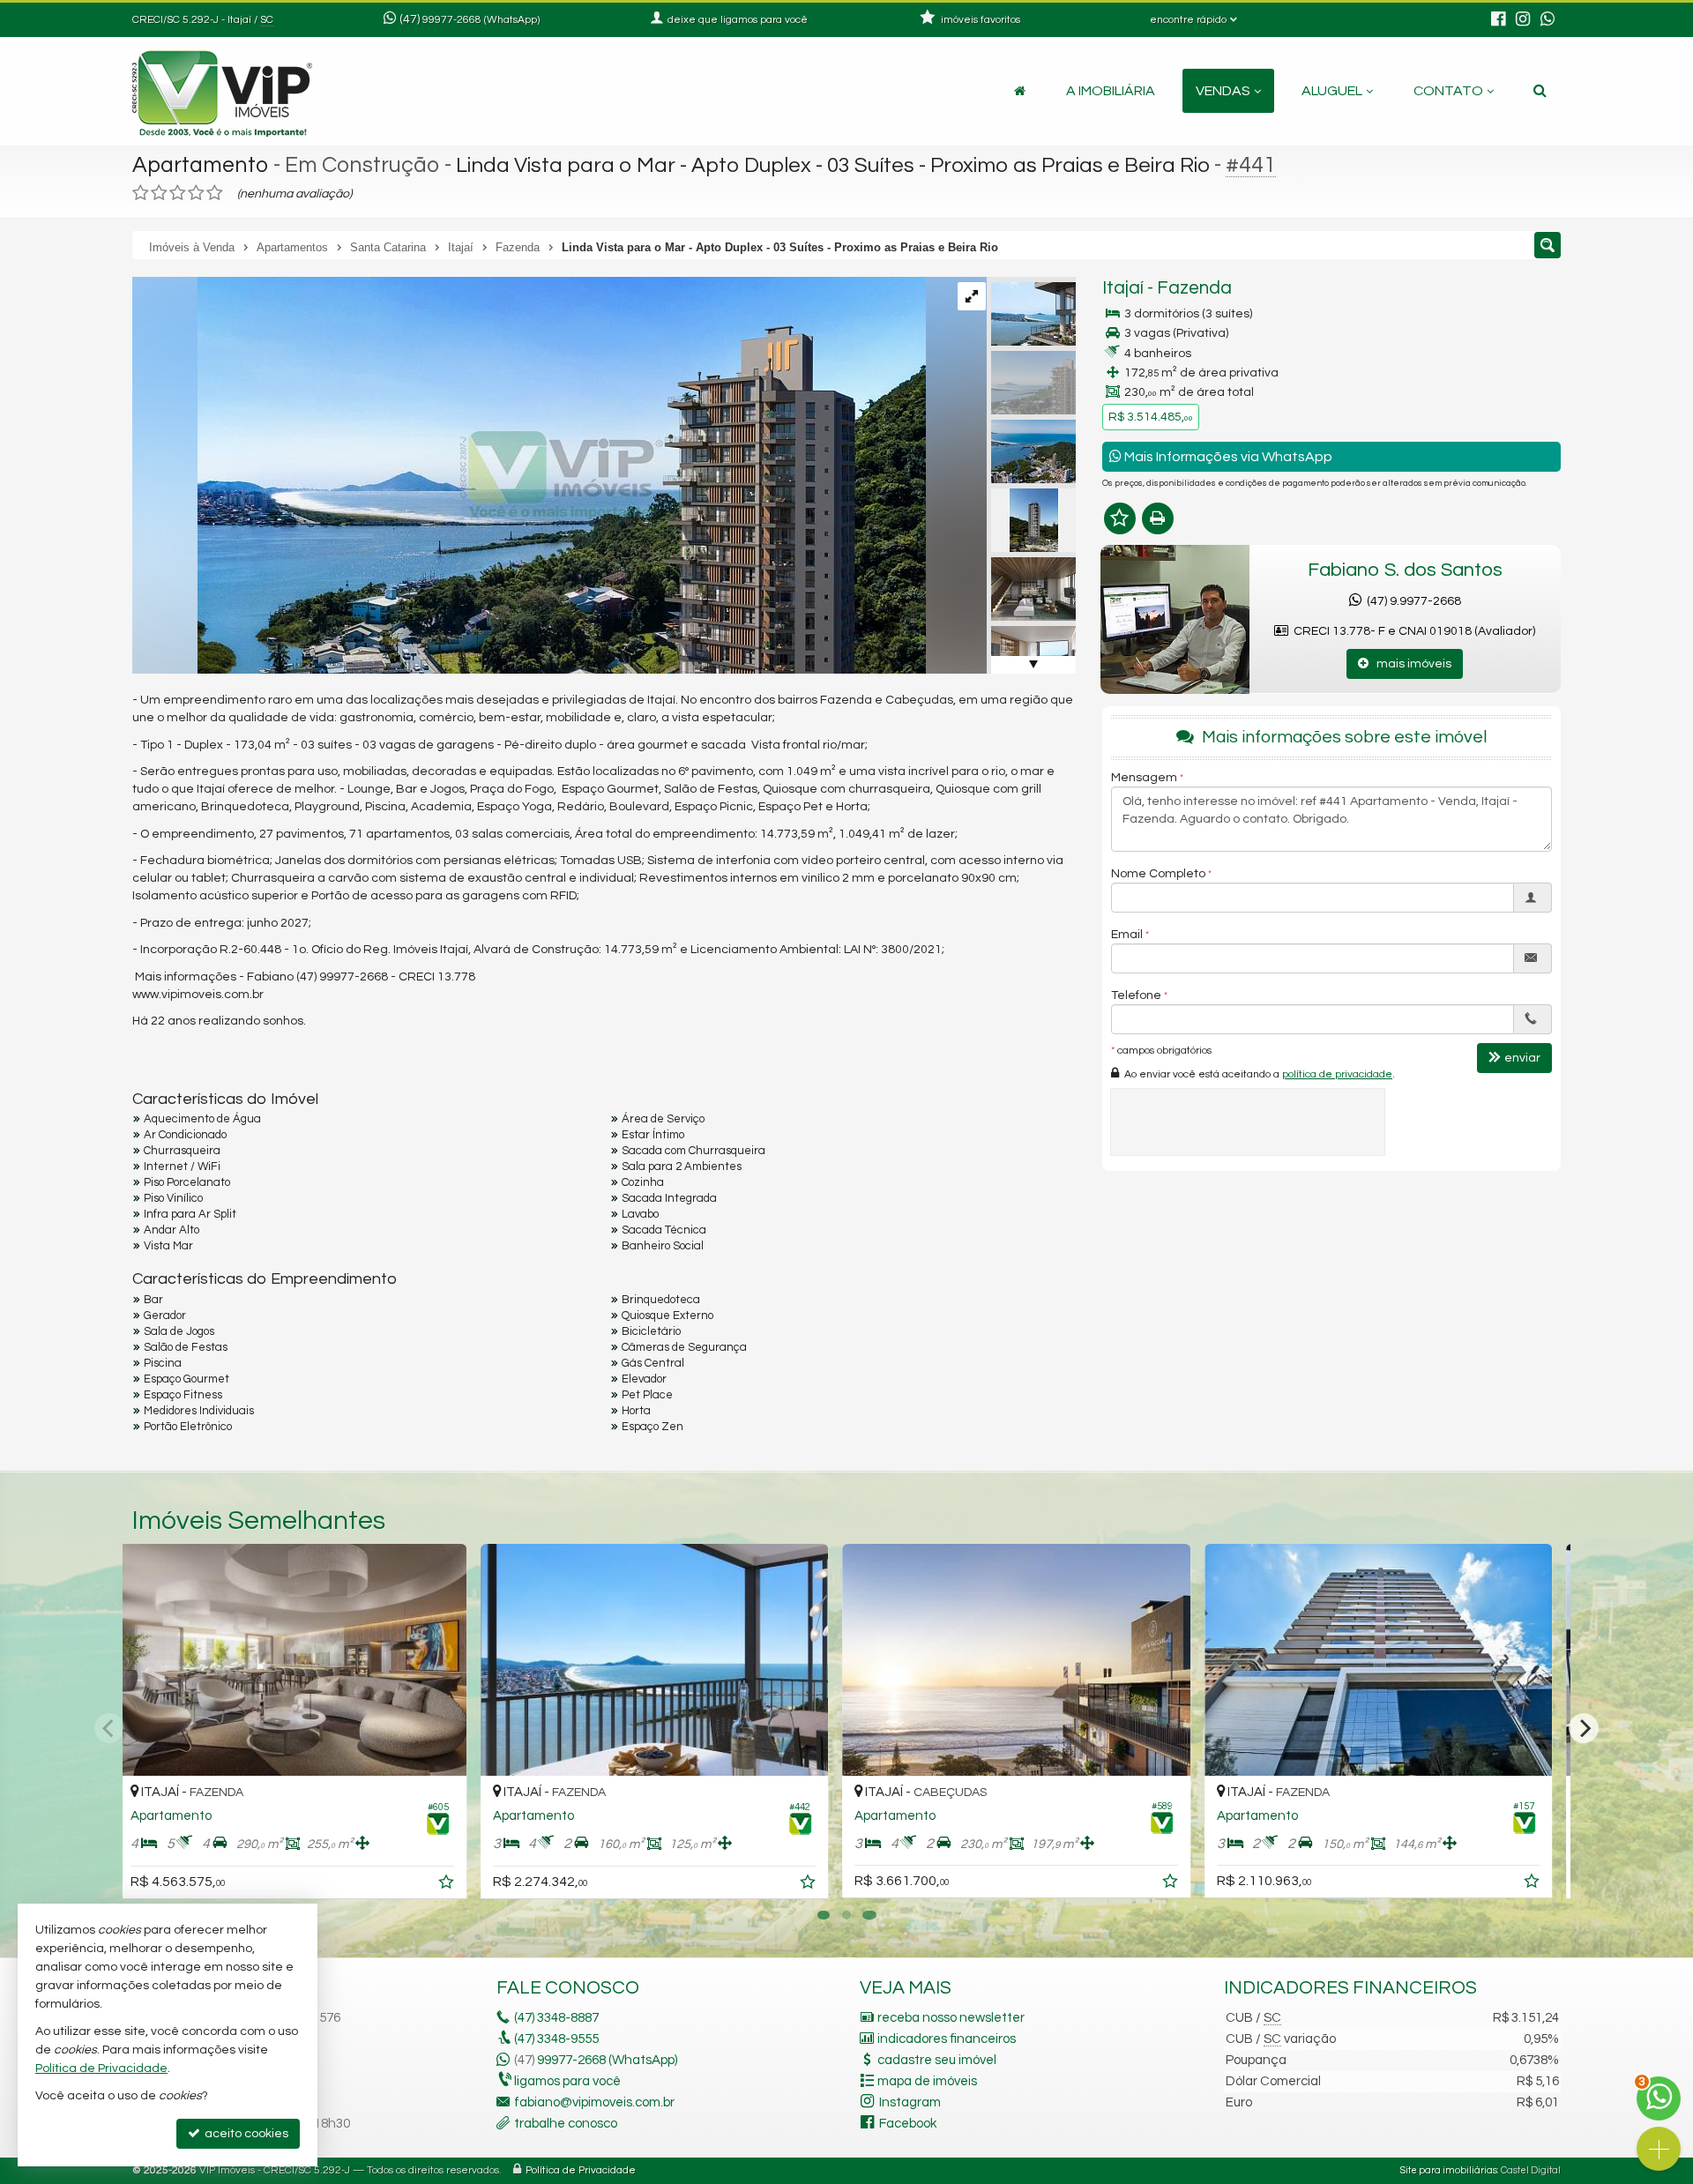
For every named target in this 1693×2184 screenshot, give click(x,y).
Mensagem (1144, 777)
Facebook (908, 2124)
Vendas (1223, 91)
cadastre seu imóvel (937, 2060)
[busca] (1540, 91)
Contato (1448, 91)
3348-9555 (556, 2039)
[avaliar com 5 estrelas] (215, 193)
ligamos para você (567, 2081)
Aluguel (1332, 91)
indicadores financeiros (947, 2039)
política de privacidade (1337, 1073)
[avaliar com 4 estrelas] (196, 193)
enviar (1522, 1057)
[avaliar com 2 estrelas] (159, 193)
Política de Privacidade (581, 2170)
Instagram (910, 2102)
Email (1127, 934)
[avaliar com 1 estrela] (141, 193)
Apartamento (201, 165)
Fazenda (1194, 288)
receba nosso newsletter (951, 2018)
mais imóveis (1410, 664)
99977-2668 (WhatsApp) (481, 20)
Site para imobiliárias (1449, 2170)
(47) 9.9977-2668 (1411, 601)
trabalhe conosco (566, 2124)
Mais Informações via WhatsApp (1227, 457)
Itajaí (1123, 288)
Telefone (1136, 995)
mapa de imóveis (927, 2081)
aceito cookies (245, 2134)
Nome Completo (1158, 873)
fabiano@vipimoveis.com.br (594, 2102)
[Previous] (109, 1728)
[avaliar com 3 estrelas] (178, 193)
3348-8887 (556, 2018)
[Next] (1584, 1728)
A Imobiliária (1111, 91)
